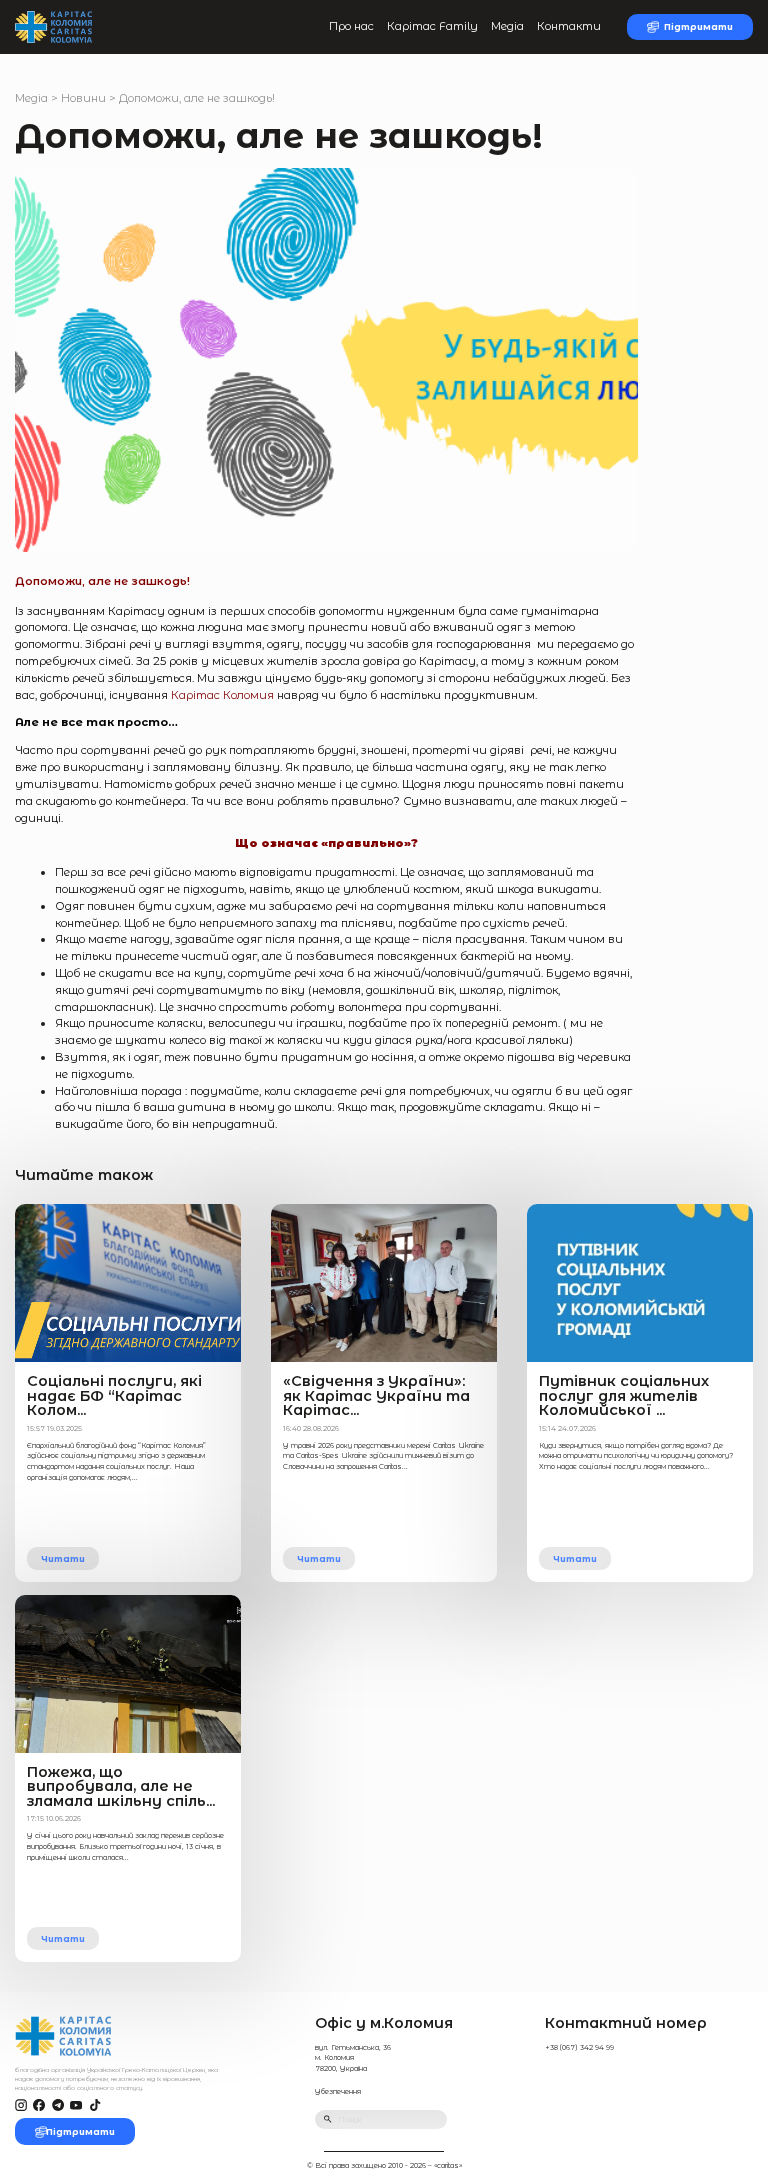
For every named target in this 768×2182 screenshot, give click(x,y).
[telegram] (58, 2105)
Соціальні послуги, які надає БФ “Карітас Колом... (114, 1395)
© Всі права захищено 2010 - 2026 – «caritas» (384, 2165)
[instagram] (21, 2105)
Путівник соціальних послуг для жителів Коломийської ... (624, 1395)
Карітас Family (432, 26)
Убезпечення (338, 2091)
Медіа (507, 26)
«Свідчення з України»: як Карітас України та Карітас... (376, 1395)
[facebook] (39, 2105)
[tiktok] (95, 2105)
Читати (63, 1558)
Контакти (569, 26)
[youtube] (76, 2105)
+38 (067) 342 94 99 (579, 2047)
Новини (83, 98)
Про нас (351, 26)
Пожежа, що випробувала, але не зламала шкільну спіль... (121, 1786)
